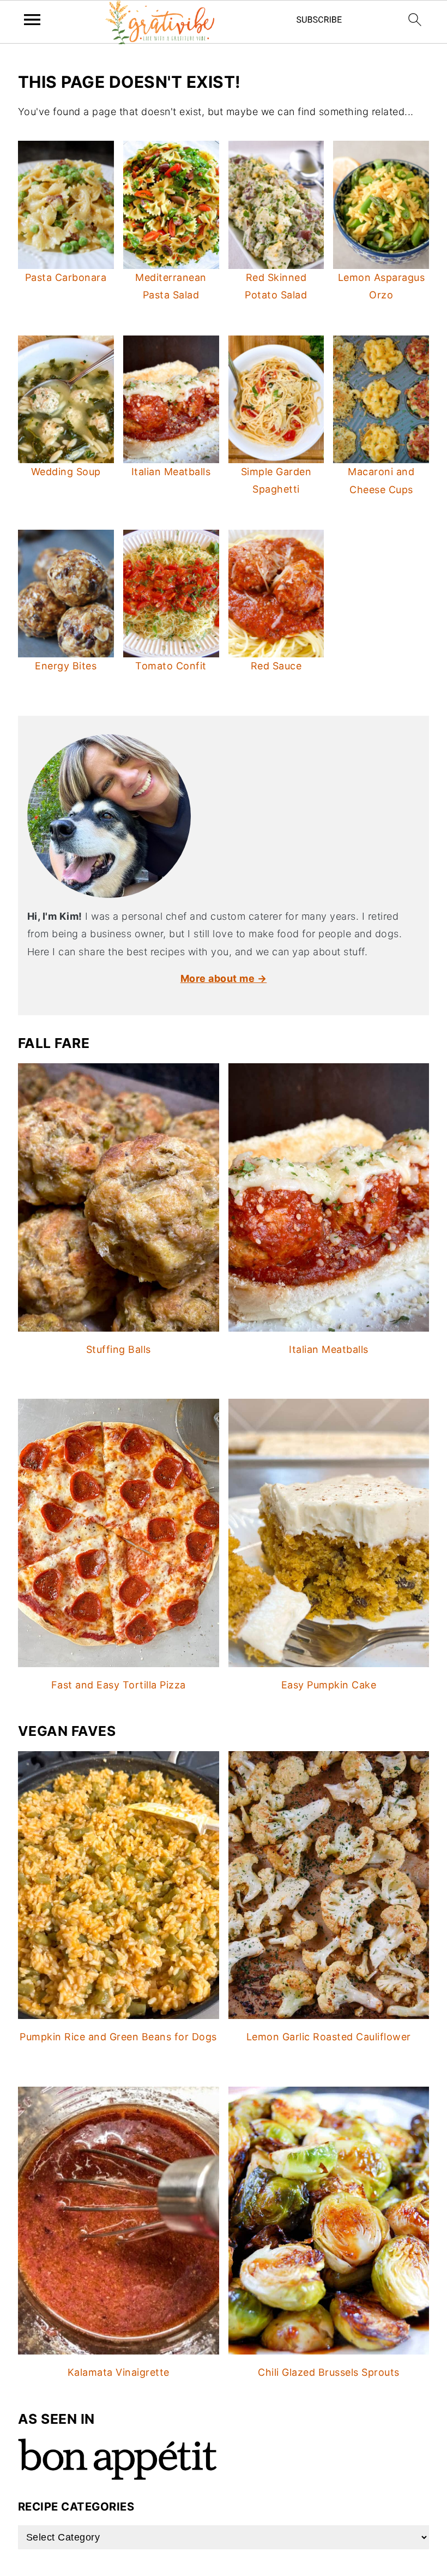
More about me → (224, 978)
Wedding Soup (66, 472)
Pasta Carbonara (66, 277)
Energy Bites (66, 666)
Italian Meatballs (171, 472)
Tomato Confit (171, 666)
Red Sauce (276, 666)
